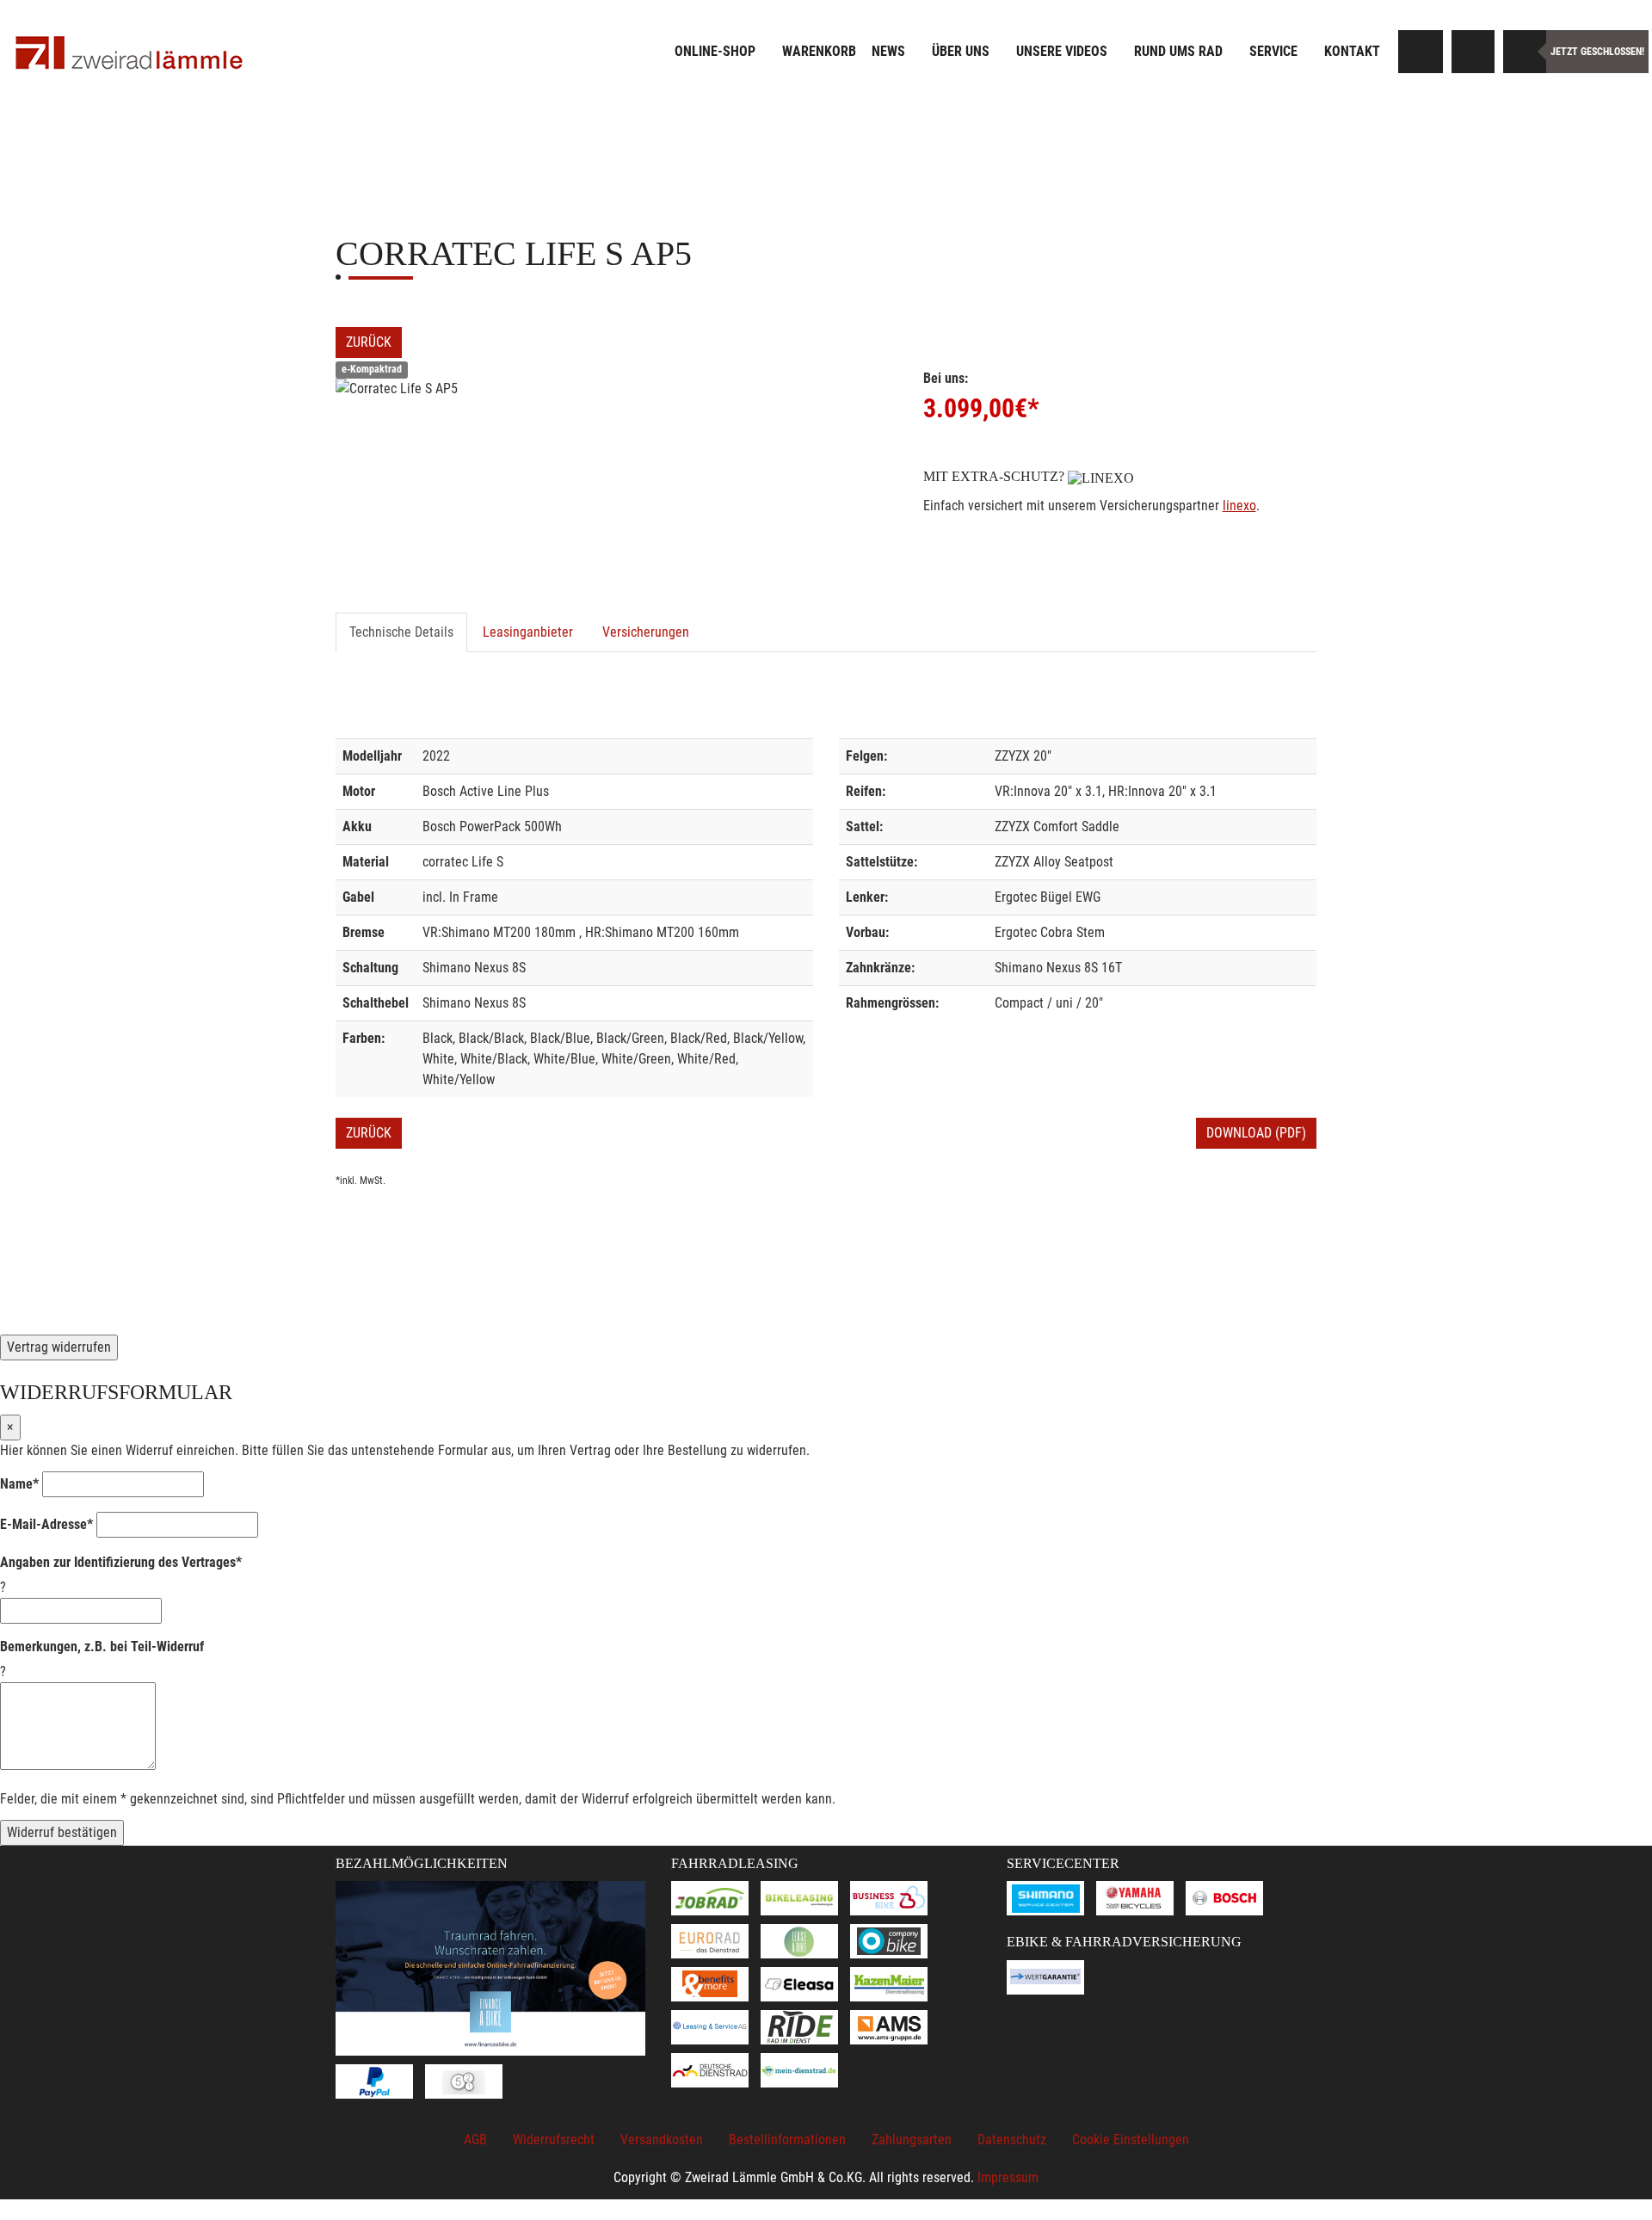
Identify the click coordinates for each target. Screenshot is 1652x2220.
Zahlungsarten (912, 2140)
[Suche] (1421, 52)
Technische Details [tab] (401, 632)
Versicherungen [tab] (646, 632)
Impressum (1008, 2177)
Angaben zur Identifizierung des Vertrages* (121, 1562)
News (888, 51)
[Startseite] (129, 54)
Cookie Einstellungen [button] (1131, 2140)
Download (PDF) (1256, 1133)
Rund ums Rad (1178, 51)
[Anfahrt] (1473, 52)
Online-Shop (715, 51)
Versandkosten (662, 2140)
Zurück (369, 342)
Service (1273, 51)
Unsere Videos (1062, 51)
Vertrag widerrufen (59, 1347)
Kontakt (1352, 51)
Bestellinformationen (787, 2140)
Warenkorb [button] (819, 51)
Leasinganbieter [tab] (528, 632)
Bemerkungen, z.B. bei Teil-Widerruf (102, 1646)
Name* (19, 1484)
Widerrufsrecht (554, 2140)
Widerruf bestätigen (62, 1832)
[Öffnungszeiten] (1525, 52)
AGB (475, 2140)
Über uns (961, 51)
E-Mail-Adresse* (46, 1524)
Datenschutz (1012, 2140)
